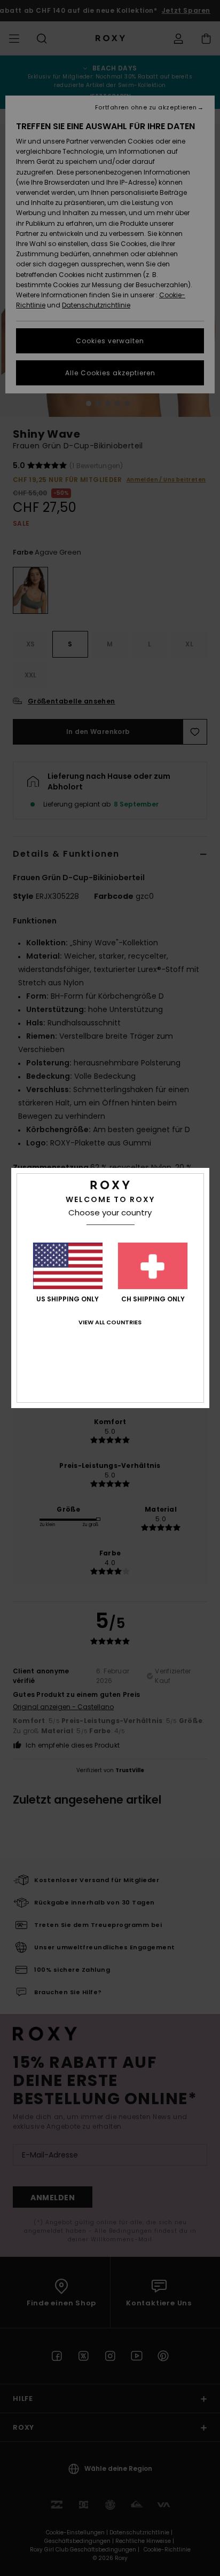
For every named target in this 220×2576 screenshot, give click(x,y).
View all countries (110, 1322)
